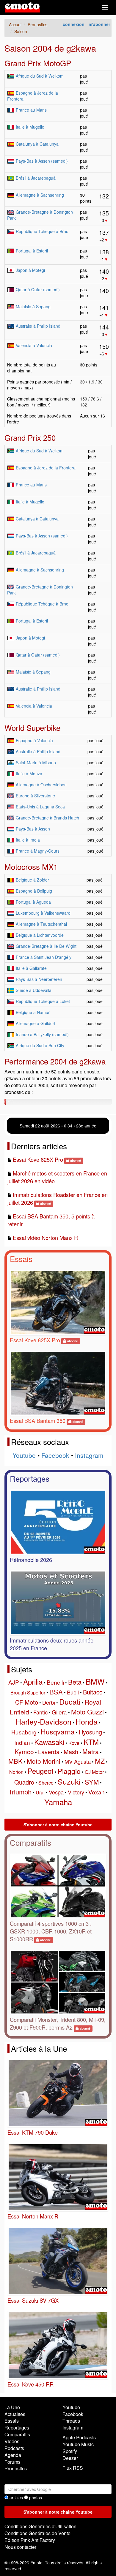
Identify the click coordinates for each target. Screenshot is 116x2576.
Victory (76, 1792)
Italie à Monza (29, 774)
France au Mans (31, 110)
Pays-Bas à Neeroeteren (39, 979)
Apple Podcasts (79, 2437)
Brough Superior (28, 1693)
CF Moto (27, 1702)
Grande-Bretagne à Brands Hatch (47, 818)
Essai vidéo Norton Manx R (45, 1238)
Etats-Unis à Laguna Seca (40, 807)
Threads (71, 2421)
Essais (21, 1259)
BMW (95, 1681)
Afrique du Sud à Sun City (40, 1045)
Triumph (20, 1792)
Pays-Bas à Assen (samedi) (42, 161)
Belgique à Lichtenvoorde (40, 935)
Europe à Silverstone (35, 796)
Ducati (70, 1701)
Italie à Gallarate (31, 968)
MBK (15, 1761)
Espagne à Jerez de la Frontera (46, 468)
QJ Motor (94, 1772)
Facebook (55, 1455)
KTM (91, 1742)
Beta (75, 1682)
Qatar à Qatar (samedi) (38, 289)
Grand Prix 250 (30, 437)
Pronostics (16, 2468)
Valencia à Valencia (34, 345)
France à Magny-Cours (38, 851)
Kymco (24, 1751)
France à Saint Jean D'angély (44, 957)
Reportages (30, 1478)
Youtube (24, 1455)
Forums (12, 2462)
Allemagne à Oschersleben (41, 785)
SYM (92, 1782)
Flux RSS (73, 2468)
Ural (40, 1792)
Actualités (15, 2414)
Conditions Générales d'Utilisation (40, 2526)
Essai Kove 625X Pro (38, 1159)
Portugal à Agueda (33, 902)
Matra (91, 1751)
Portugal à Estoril (32, 251)
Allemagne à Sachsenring (40, 195)
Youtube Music (78, 2444)
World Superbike (32, 727)
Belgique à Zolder (32, 880)
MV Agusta (78, 1761)
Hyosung (90, 1732)
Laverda (49, 1752)
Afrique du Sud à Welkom (40, 76)
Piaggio (69, 1771)
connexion (74, 24)
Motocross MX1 (31, 866)
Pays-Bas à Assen (33, 829)
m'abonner (99, 24)
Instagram (89, 1455)
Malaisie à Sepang (33, 306)
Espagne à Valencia (34, 740)
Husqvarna (58, 1732)
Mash (71, 1752)
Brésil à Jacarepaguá (36, 178)
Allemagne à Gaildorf (36, 1023)
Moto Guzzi (87, 1712)
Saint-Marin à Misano (36, 762)
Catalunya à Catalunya (37, 144)
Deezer (70, 2458)
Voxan (97, 1792)
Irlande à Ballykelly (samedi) (42, 1034)
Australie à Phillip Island (38, 326)
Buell (73, 1692)
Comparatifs (30, 1842)
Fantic (40, 1712)
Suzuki (69, 1781)
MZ (100, 1761)
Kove (74, 1743)
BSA (56, 1692)
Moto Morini (44, 1761)
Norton (16, 1772)
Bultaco (93, 1692)
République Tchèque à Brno (42, 231)
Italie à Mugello (30, 127)
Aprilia (33, 1681)
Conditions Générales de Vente (37, 2533)
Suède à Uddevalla (34, 990)
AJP (14, 1682)
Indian (22, 1742)
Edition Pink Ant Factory (30, 2540)
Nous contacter (20, 2547)
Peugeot (41, 1771)
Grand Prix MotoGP (38, 63)
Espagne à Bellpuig (34, 891)
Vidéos (12, 2441)
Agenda (13, 2455)
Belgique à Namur (33, 1012)
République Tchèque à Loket (43, 1001)
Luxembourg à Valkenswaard (43, 913)
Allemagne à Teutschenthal (41, 924)
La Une (12, 2407)
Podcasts (14, 2448)
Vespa (56, 1792)
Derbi (49, 1702)
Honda (87, 1721)
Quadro (24, 1782)
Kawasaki (49, 1742)
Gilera (59, 1712)
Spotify (70, 2451)
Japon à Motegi (30, 270)
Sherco (46, 1783)
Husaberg (24, 1732)
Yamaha (58, 1802)
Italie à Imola (28, 840)
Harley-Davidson (44, 1721)
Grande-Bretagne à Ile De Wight (46, 946)
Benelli (55, 1682)
